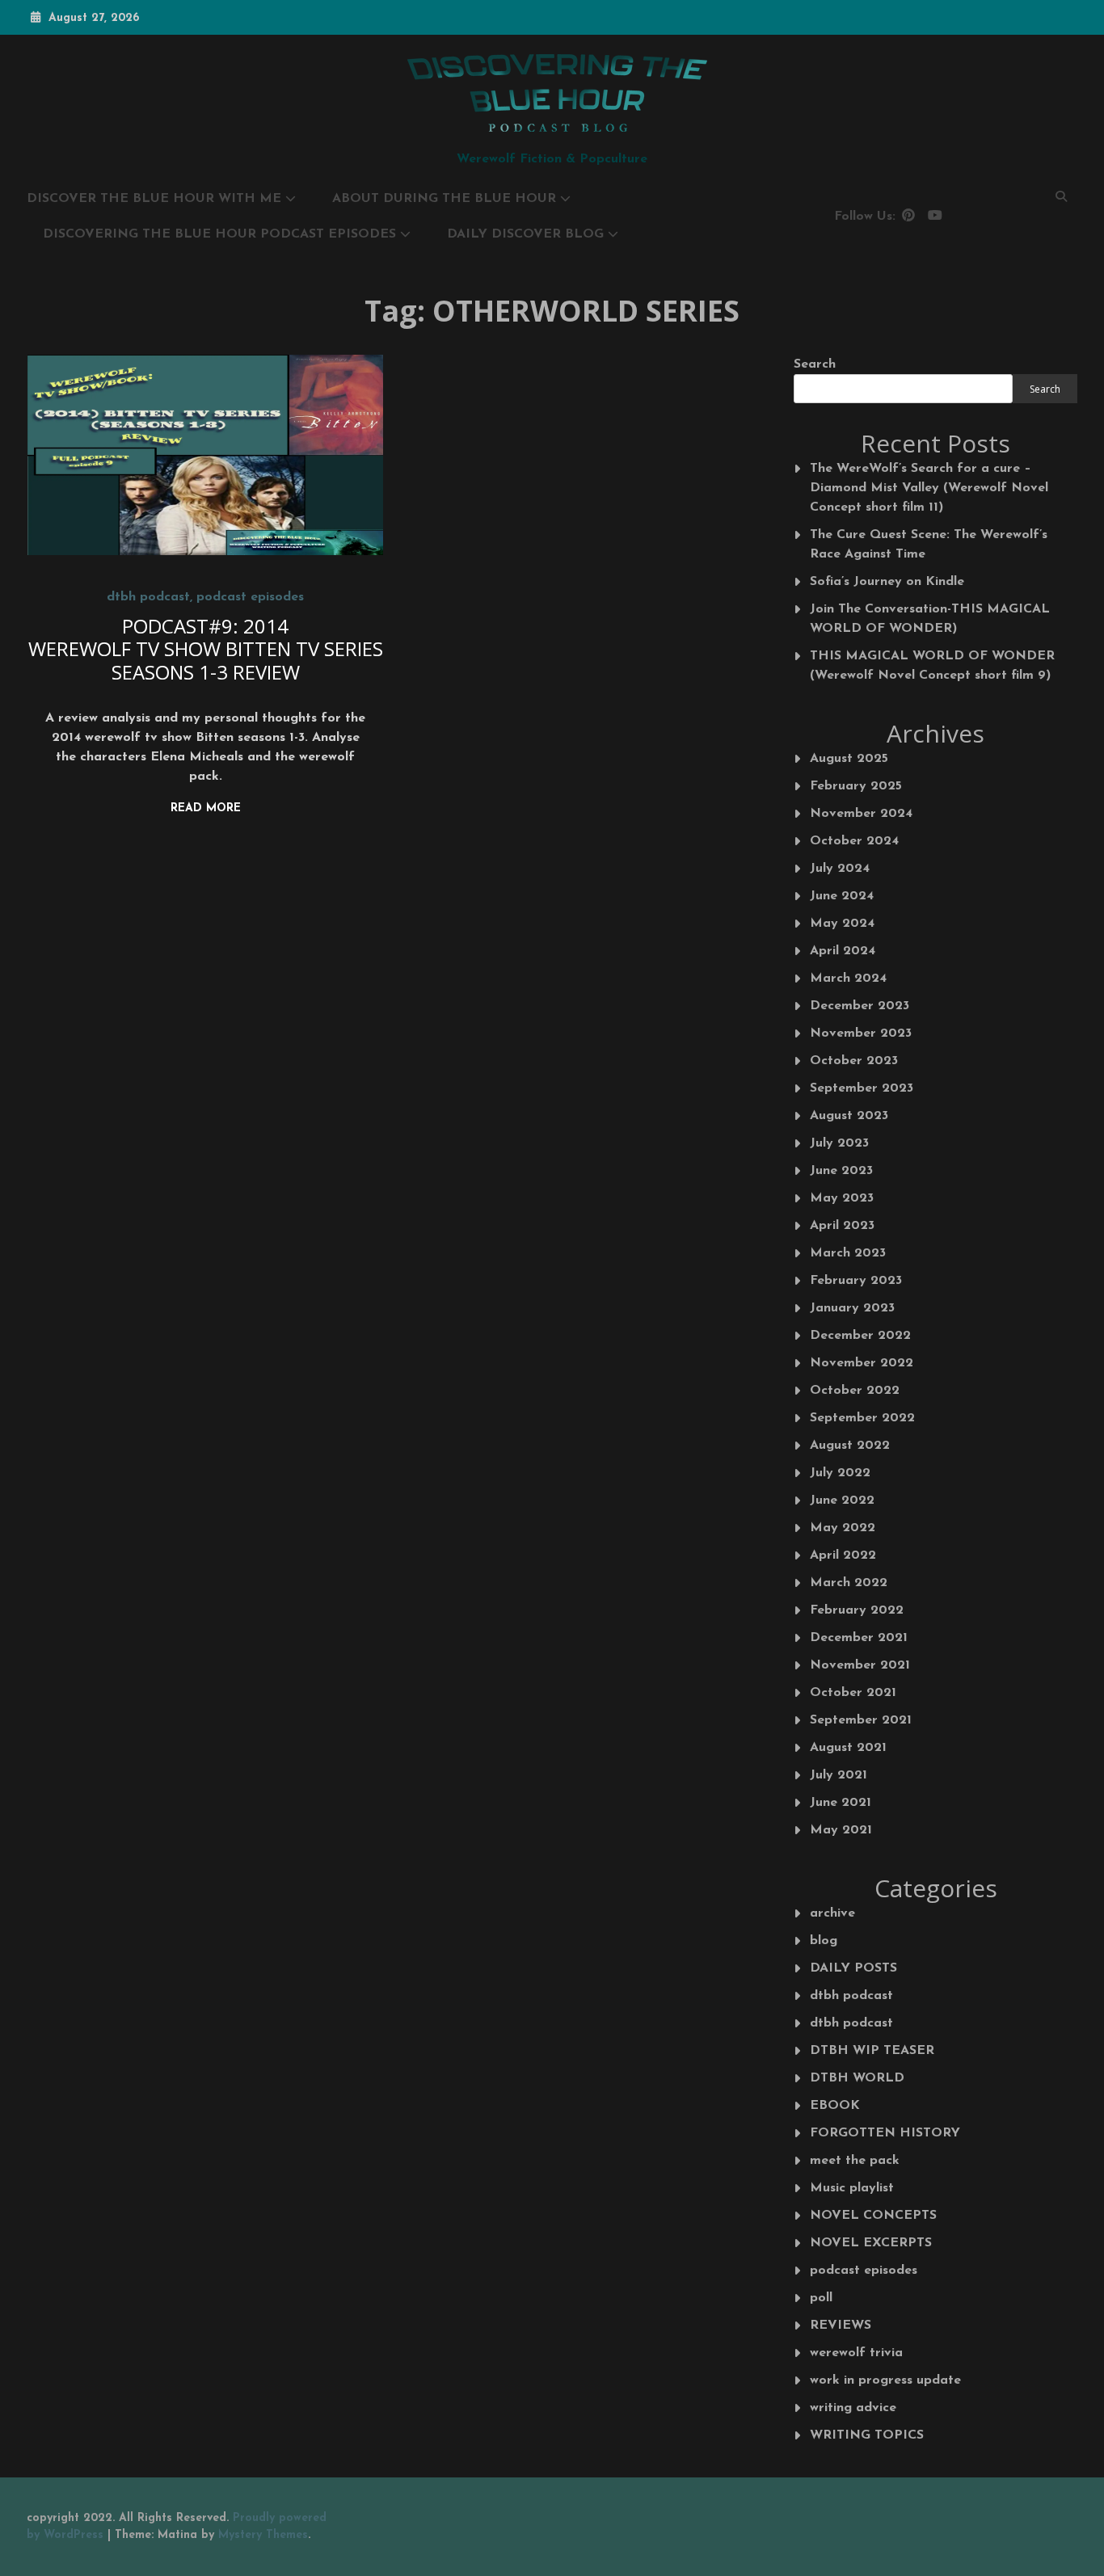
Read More (206, 808)
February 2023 (856, 1281)
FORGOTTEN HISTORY (885, 2133)
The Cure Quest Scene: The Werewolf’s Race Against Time (929, 545)
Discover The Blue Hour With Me (154, 199)
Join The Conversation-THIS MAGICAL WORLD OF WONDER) (930, 619)
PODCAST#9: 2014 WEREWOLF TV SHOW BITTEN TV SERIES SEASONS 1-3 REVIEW (206, 649)
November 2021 (860, 1665)
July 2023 (839, 1143)
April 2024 (843, 951)
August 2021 (848, 1748)
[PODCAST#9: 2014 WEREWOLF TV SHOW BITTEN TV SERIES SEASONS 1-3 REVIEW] (206, 455)
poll (821, 2298)
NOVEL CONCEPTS (873, 2216)
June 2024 (842, 896)
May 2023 (842, 1198)
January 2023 (852, 1308)
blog (824, 1941)
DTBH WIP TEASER (872, 2051)
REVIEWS (841, 2326)
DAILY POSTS (853, 1968)
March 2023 (848, 1253)
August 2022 (850, 1446)
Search (815, 364)
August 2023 (849, 1116)
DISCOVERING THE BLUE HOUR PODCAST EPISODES (219, 234)
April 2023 (842, 1226)
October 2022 (855, 1391)
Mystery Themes (263, 2535)
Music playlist (852, 2188)
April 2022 (843, 1555)
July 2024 (840, 869)
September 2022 (862, 1418)
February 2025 (856, 786)
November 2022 (862, 1363)
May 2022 (843, 1528)
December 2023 (860, 1006)
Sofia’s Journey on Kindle (887, 582)
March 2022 (849, 1583)
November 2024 (861, 814)
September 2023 (862, 1088)
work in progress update (885, 2380)
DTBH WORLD (857, 2078)
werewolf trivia (856, 2353)
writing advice (853, 2408)
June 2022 (842, 1501)
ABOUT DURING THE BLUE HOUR (444, 199)
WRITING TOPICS (867, 2435)
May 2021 (841, 1830)
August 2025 (849, 759)
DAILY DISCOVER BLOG (525, 234)
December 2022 (860, 1336)
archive (832, 1913)
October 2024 (854, 841)
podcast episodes (250, 597)
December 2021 (859, 1638)
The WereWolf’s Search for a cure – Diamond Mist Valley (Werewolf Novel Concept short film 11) (929, 488)
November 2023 (861, 1033)
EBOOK (835, 2106)
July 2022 (840, 1473)
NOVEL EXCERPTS (871, 2243)
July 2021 (839, 1775)
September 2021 (861, 1720)
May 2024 (842, 924)
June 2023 (841, 1171)
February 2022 (857, 1610)
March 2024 (848, 979)
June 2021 (841, 1803)
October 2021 (853, 1693)
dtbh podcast (148, 597)
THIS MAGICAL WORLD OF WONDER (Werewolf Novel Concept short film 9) (932, 666)
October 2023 (854, 1061)
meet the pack (855, 2161)
